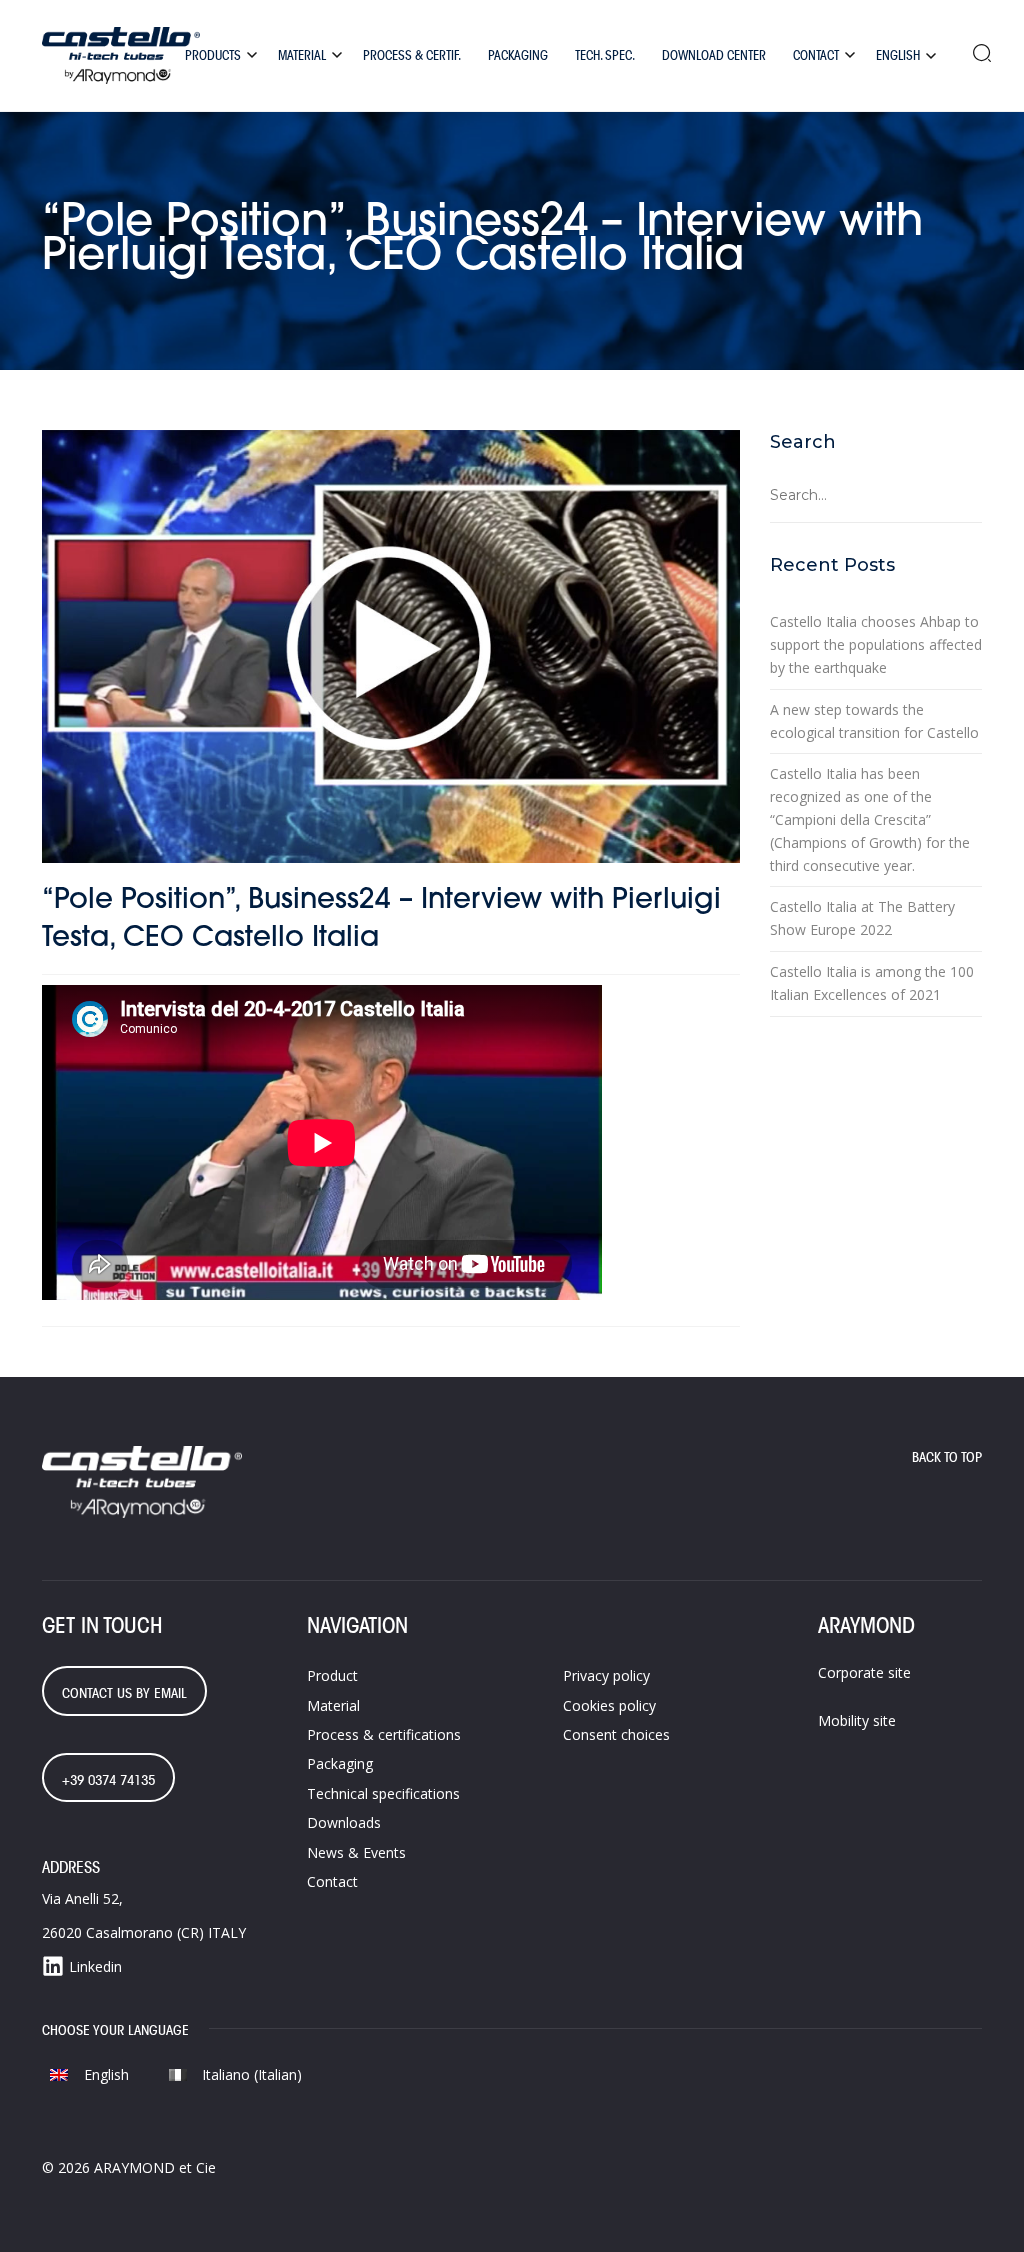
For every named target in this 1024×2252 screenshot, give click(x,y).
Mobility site (857, 1720)
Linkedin (95, 1966)
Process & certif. (412, 55)
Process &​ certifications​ (384, 1734)
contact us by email (124, 1693)
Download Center (714, 55)
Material (302, 55)
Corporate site (864, 1672)
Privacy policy (606, 1675)
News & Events (356, 1852)
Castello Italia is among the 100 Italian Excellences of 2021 (872, 983)
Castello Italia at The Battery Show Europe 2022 (862, 918)
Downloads (344, 1822)
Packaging (518, 55)
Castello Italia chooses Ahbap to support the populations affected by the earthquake (876, 644)
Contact (816, 55)
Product (332, 1675)
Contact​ (332, 1881)
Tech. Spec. (605, 55)
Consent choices (616, 1734)
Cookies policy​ (609, 1705)
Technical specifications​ (383, 1793)
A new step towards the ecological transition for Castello (874, 721)
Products (213, 55)
